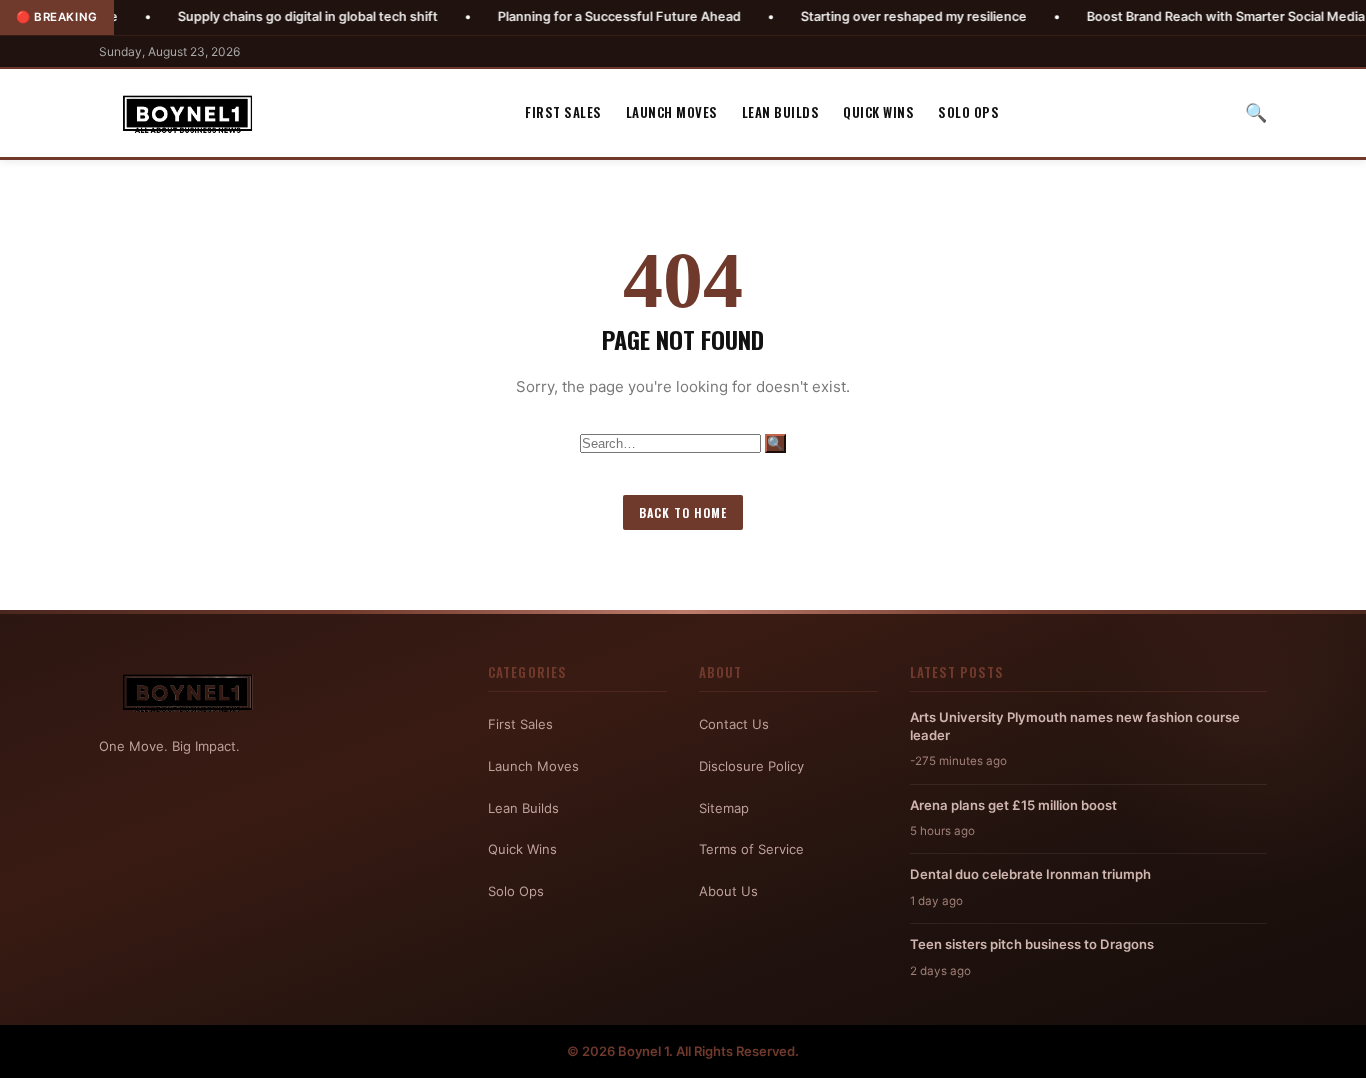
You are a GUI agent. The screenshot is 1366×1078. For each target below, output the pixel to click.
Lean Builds (781, 112)
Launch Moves (672, 112)
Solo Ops (968, 112)
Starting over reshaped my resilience (873, 16)
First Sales (563, 112)
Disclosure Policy (751, 766)
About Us (728, 891)
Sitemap (724, 808)
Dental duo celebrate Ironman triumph (1030, 874)
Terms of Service (751, 849)
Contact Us (734, 724)
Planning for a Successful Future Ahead (578, 16)
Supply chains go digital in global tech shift (267, 16)
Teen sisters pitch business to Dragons (1032, 944)
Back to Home (683, 512)
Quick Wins (878, 112)
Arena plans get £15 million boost (1013, 805)
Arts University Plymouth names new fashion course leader (1075, 726)
